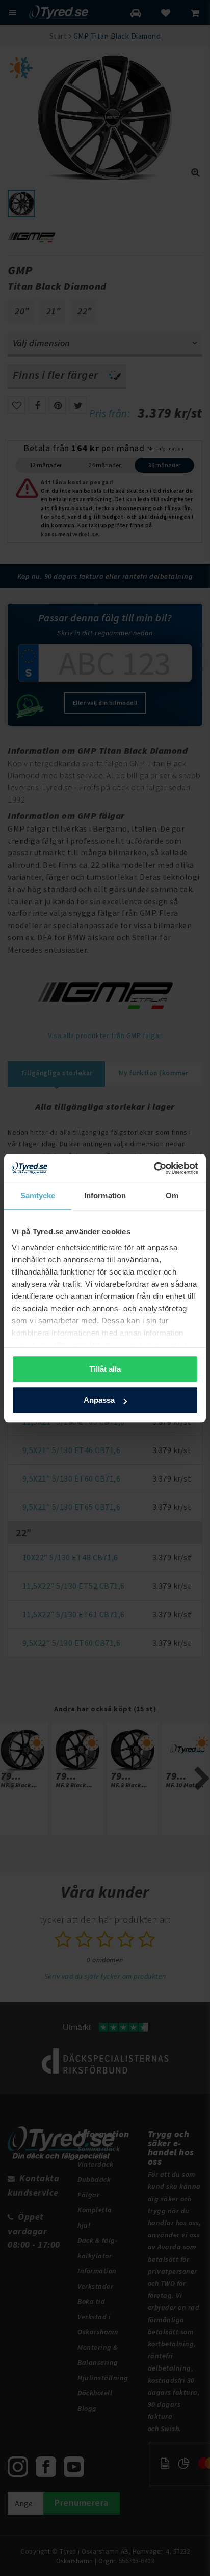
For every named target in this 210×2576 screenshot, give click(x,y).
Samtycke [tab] (38, 1195)
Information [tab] (105, 1195)
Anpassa (99, 1400)
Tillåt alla (105, 1369)
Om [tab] (172, 1195)
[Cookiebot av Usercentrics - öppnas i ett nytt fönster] (154, 1168)
